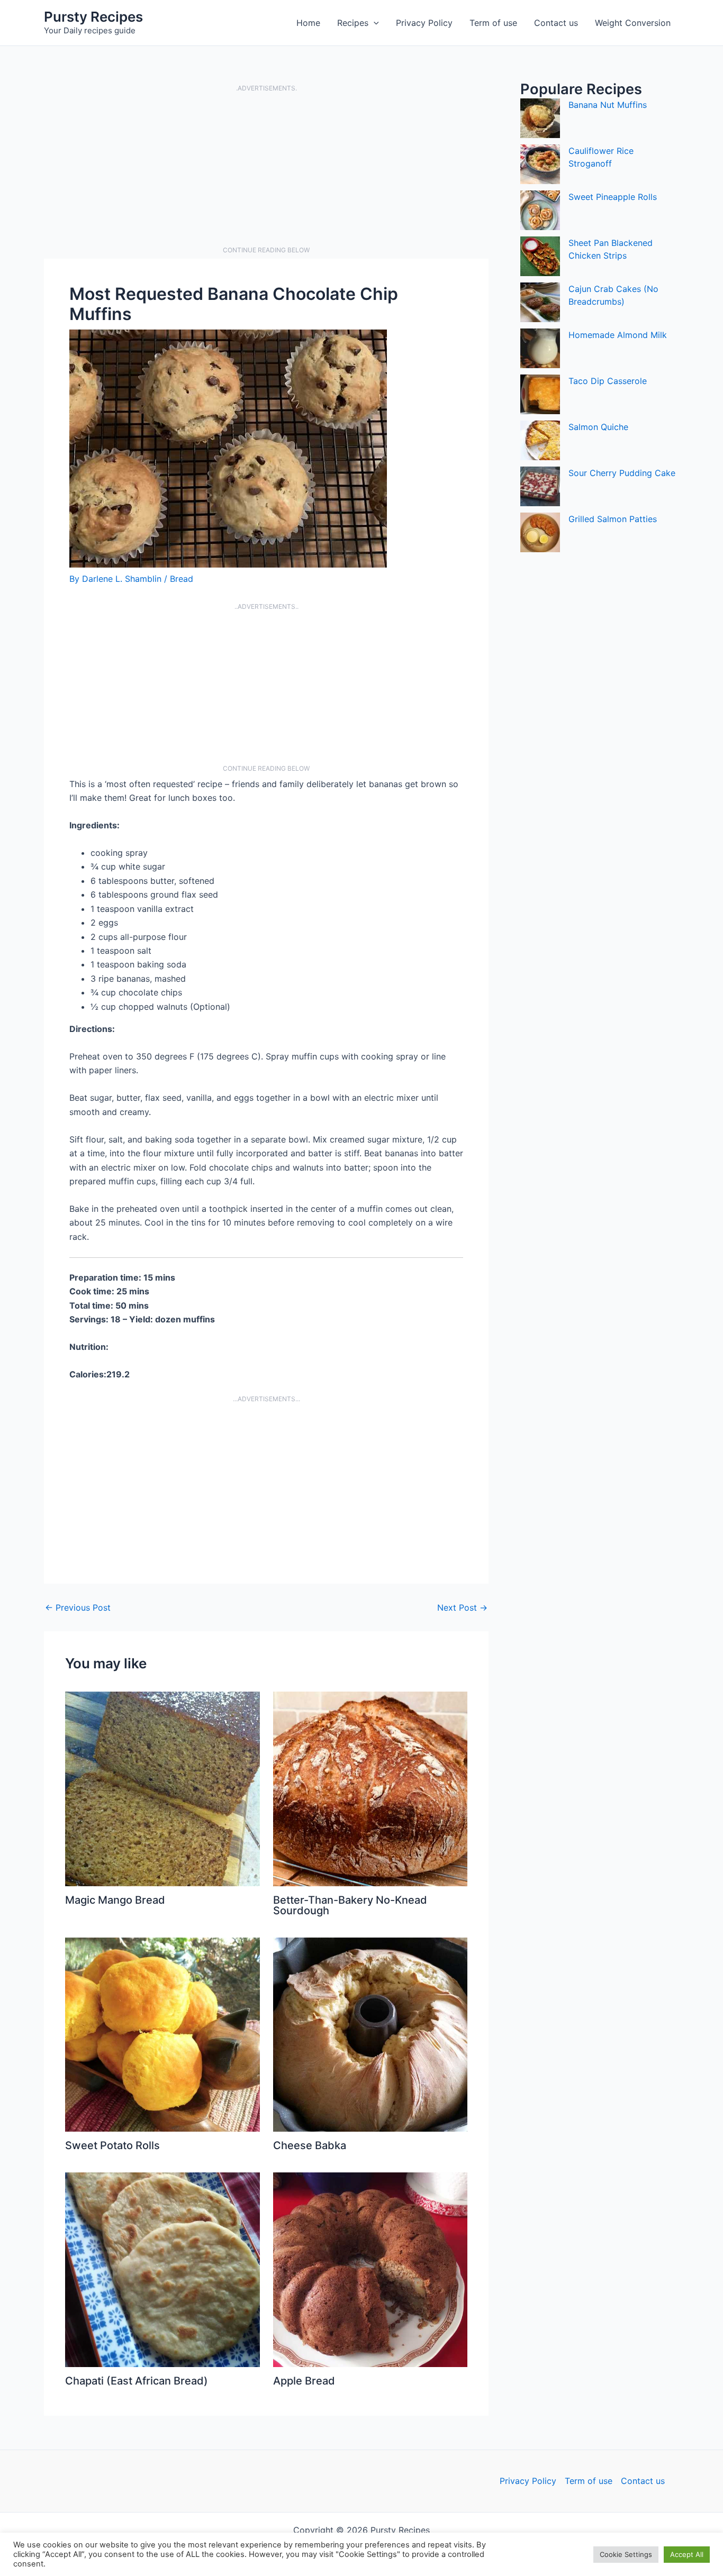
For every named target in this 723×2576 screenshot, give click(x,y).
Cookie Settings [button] (626, 2554)
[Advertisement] (266, 169)
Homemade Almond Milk (618, 335)
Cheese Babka (310, 2145)
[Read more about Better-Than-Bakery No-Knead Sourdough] (370, 1788)
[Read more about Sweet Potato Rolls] (162, 2034)
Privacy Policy (424, 23)
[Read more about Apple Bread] (370, 2269)
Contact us (556, 23)
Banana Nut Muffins (608, 105)
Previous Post (78, 1607)
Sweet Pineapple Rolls (613, 197)
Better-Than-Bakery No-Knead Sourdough (350, 1905)
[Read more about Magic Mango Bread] (162, 1788)
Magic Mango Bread (115, 1900)
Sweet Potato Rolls (112, 2145)
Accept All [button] (687, 2554)
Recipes (353, 23)
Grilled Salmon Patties (613, 519)
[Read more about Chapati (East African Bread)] (162, 2269)
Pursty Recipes (93, 17)
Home (308, 23)
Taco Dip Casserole (608, 381)
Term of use (493, 23)
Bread (182, 579)
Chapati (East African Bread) (137, 2381)
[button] (374, 23)
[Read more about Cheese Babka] (370, 2034)
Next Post (462, 1607)
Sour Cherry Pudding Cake (622, 473)
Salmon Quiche (598, 427)
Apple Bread (304, 2381)
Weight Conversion (633, 23)
